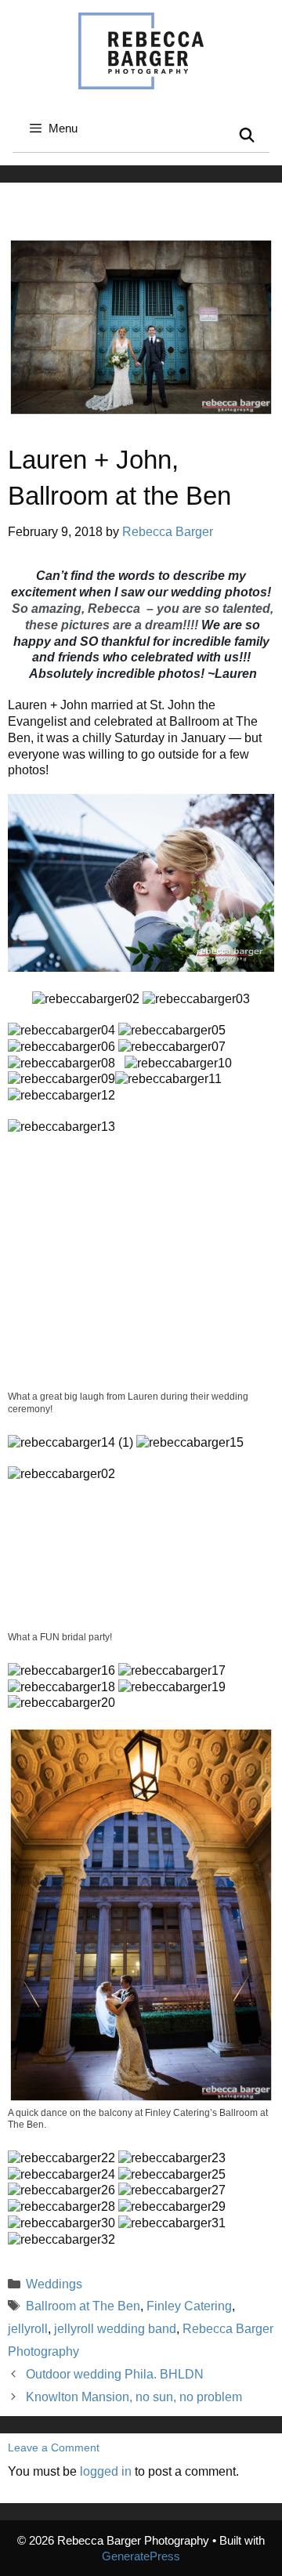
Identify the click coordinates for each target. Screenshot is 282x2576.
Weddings (54, 2284)
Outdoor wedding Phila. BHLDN (115, 2374)
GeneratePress (141, 2556)
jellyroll (28, 2329)
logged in (106, 2471)
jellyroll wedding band (115, 2329)
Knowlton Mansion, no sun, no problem (134, 2397)
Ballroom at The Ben (83, 2306)
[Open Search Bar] (247, 136)
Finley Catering (189, 2306)
